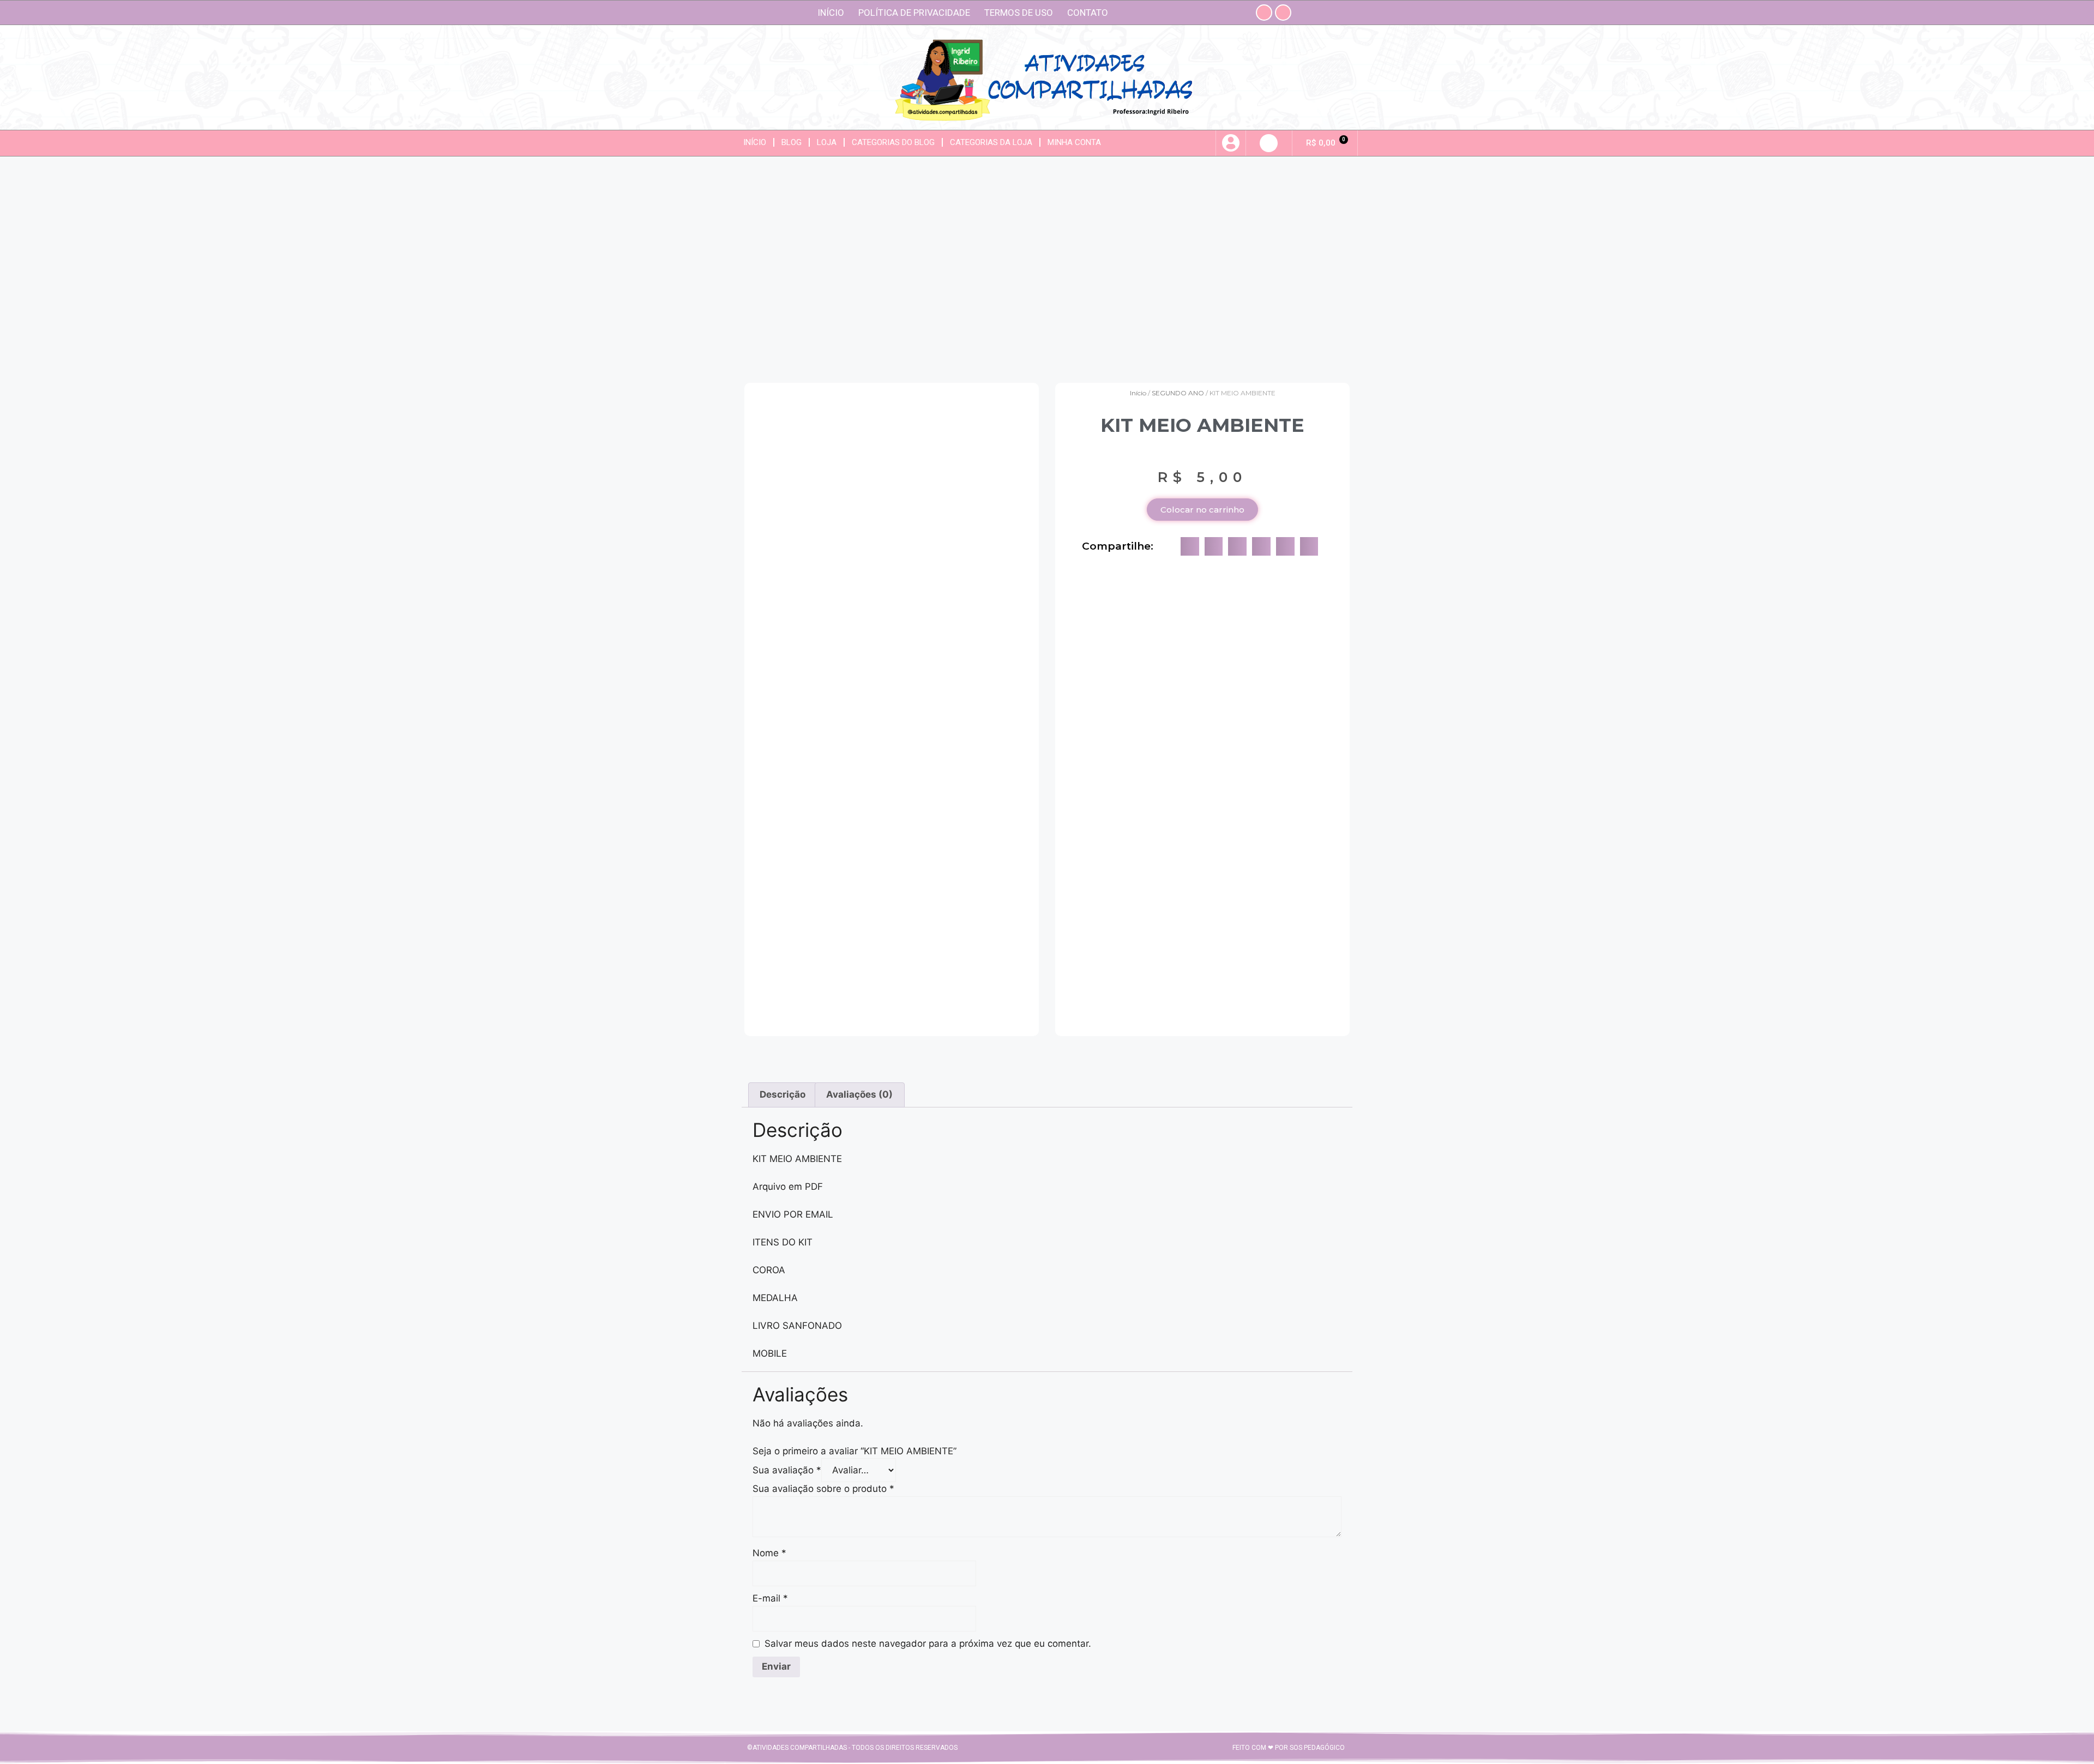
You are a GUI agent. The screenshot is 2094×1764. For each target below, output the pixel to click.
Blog (792, 142)
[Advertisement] (1047, 266)
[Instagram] (1264, 13)
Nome (769, 1553)
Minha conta (1074, 142)
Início (831, 13)
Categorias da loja (991, 142)
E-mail (770, 1598)
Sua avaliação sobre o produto (823, 1489)
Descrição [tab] (783, 1094)
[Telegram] (1283, 13)
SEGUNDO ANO (1178, 393)
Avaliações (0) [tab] (859, 1094)
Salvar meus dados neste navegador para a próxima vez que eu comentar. (928, 1643)
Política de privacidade (914, 13)
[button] (1269, 143)
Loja (827, 142)
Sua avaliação (787, 1470)
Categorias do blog (893, 142)
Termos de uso (1019, 13)
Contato (1088, 13)
